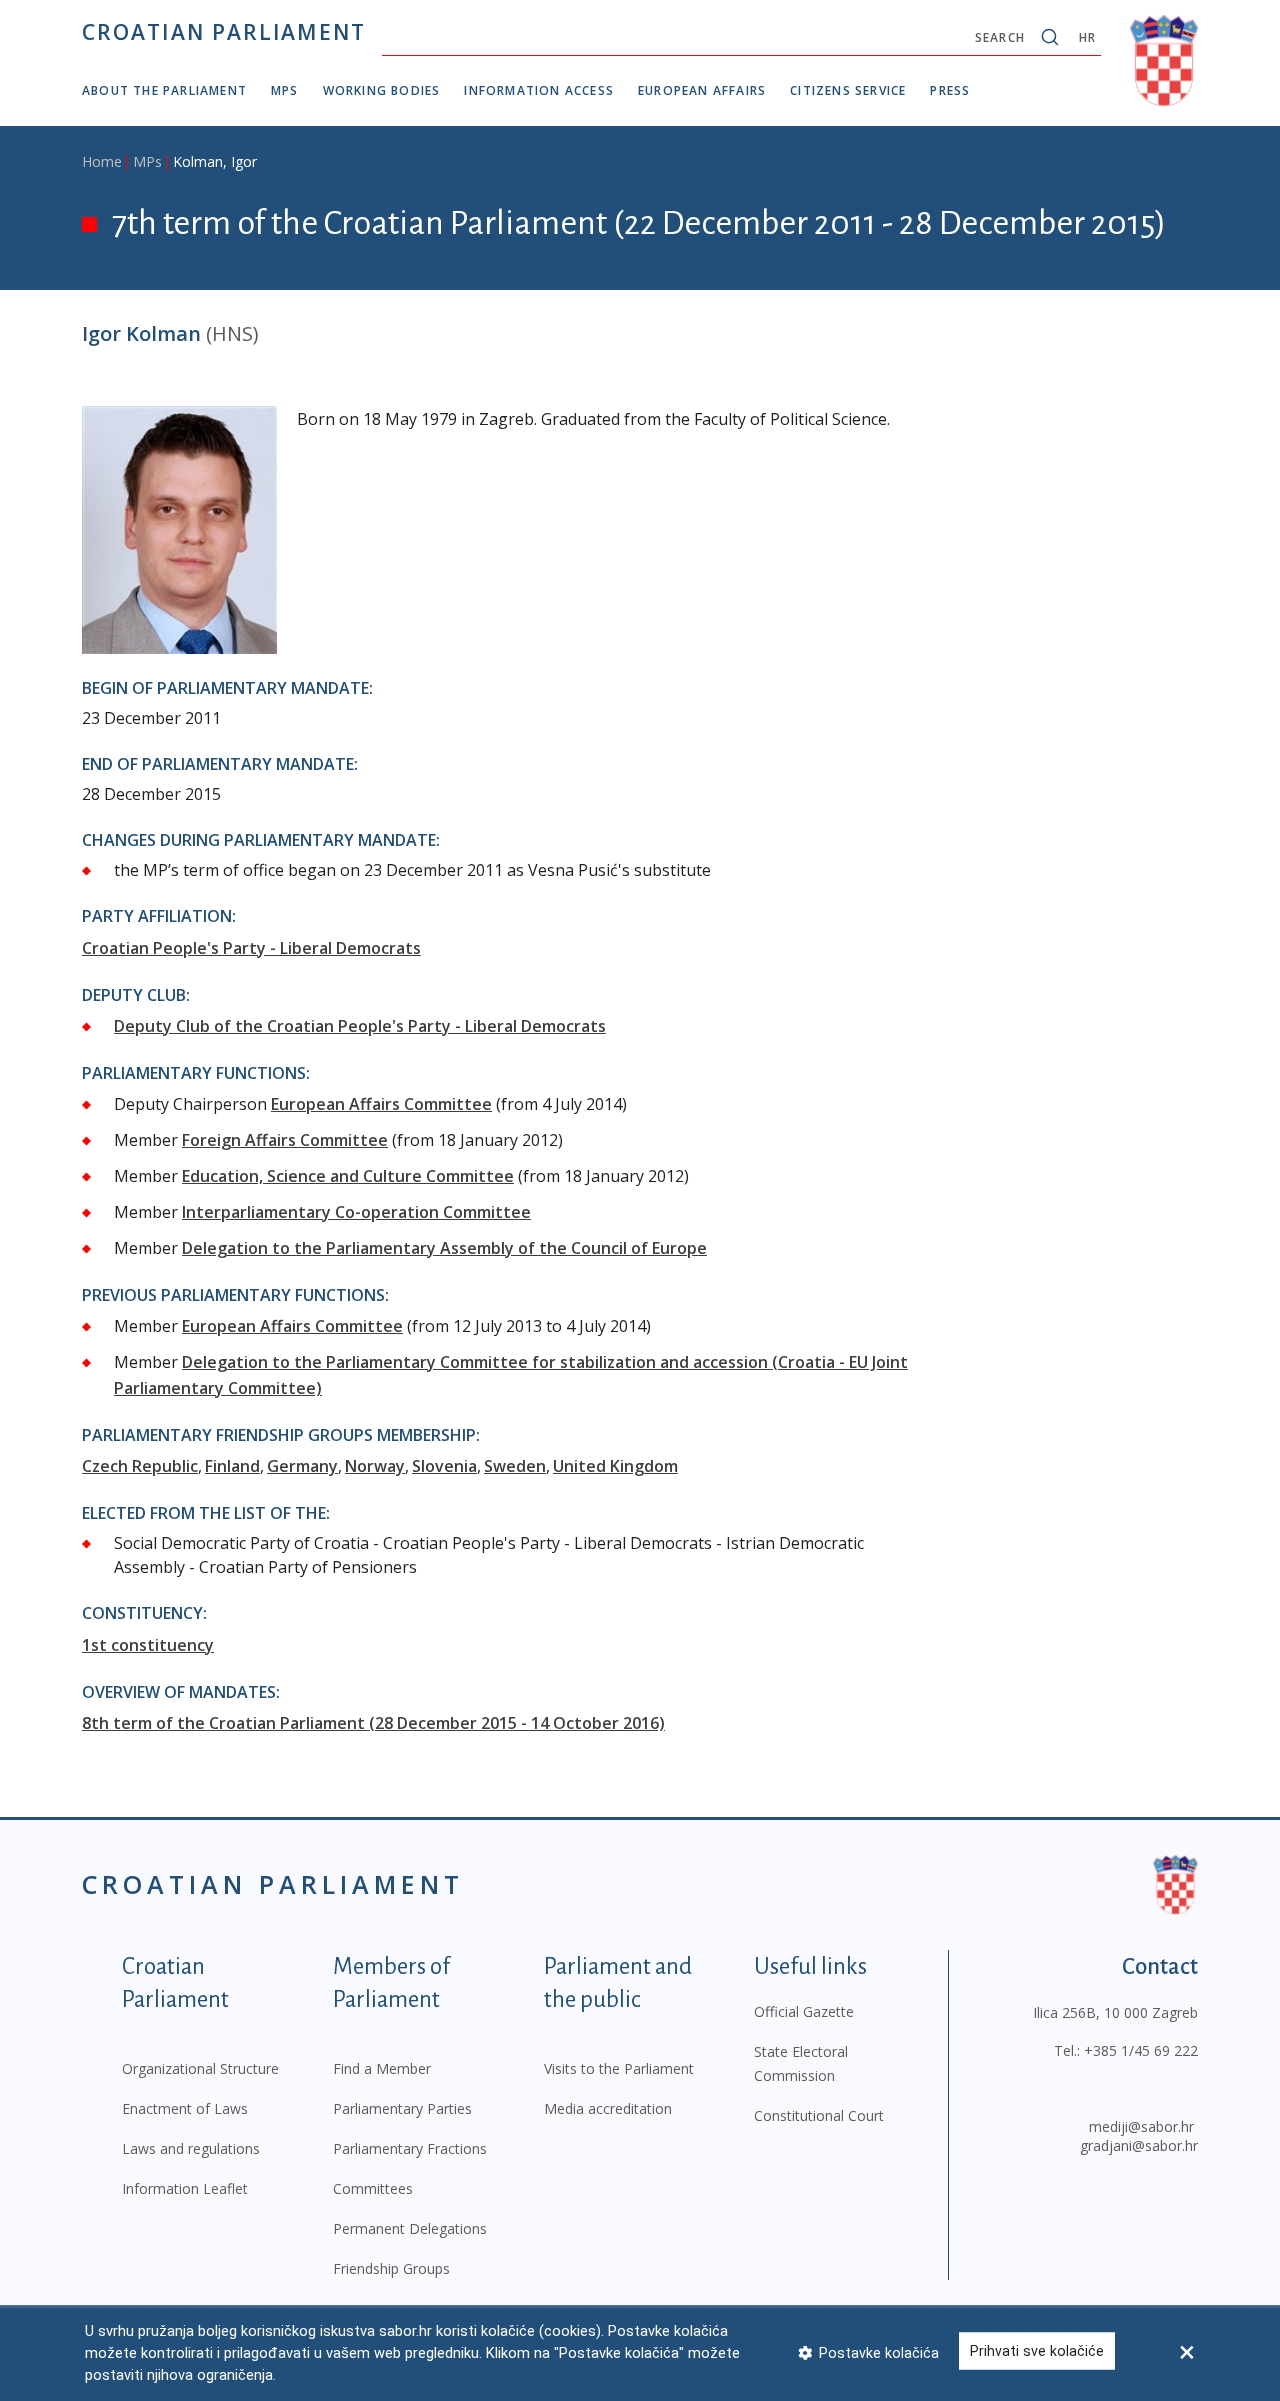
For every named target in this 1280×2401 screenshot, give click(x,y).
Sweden (515, 1466)
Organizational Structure (200, 2068)
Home (102, 161)
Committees (373, 2188)
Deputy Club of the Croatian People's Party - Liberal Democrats (360, 1026)
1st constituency (148, 1645)
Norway (375, 1466)
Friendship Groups (391, 2268)
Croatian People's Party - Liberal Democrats (251, 948)
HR (1087, 37)
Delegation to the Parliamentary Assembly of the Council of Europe (444, 1248)
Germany (302, 1466)
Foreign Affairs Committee (285, 1140)
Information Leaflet (185, 2188)
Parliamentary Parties (402, 2108)
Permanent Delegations (410, 2228)
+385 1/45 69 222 (1141, 2050)
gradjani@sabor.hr (1139, 2145)
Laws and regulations (191, 2148)
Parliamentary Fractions (410, 2148)
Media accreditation (608, 2108)
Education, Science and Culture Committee (348, 1176)
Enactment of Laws (185, 2108)
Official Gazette (804, 2011)
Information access (539, 90)
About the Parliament (164, 90)
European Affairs (702, 90)
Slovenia (444, 1466)
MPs (285, 90)
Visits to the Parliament (619, 2068)
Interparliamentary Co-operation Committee (356, 1212)
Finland (232, 1466)
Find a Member (382, 2068)
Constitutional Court (819, 2115)
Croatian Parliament (224, 32)
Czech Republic (140, 1466)
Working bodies (382, 90)
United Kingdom (615, 1466)
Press (950, 90)
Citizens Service (848, 90)
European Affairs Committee (381, 1104)
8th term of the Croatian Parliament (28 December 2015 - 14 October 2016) (373, 1723)
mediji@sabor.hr (1141, 2126)
